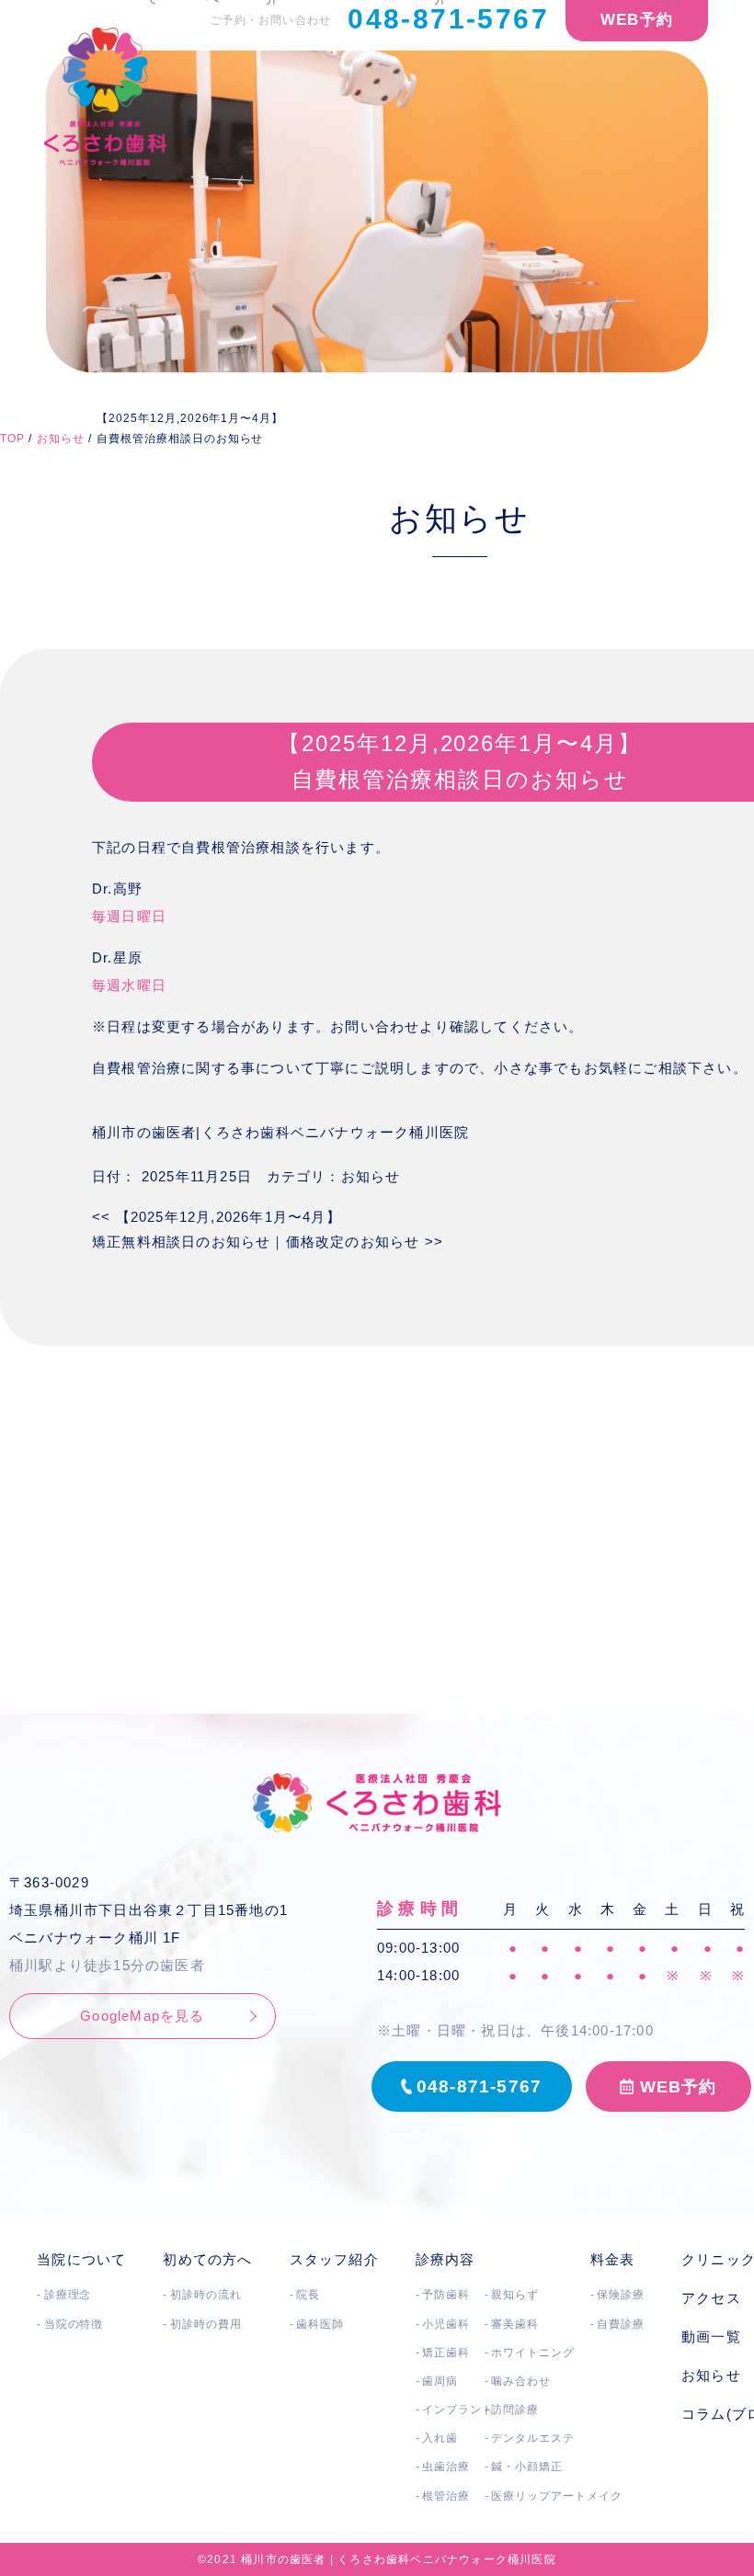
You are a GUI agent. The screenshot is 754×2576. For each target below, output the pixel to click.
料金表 (613, 2259)
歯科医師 (320, 2324)
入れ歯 (440, 2438)
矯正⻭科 (446, 2353)
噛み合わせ (521, 2381)
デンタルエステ (533, 2438)
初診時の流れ (206, 2295)
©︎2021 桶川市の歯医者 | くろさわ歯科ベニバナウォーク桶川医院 (377, 2559)
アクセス (711, 2298)
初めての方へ (207, 2259)
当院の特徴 (74, 2324)
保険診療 (621, 2295)
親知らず (515, 2295)
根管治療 (446, 2496)
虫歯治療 (446, 2467)
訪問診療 (515, 2410)
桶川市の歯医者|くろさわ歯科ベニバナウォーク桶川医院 (280, 1132)
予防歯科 (446, 2295)
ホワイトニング (533, 2353)
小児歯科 (446, 2324)
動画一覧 (711, 2337)
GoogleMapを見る (142, 2016)
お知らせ (371, 1176)
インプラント (458, 2410)
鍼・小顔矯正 (527, 2467)
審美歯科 (515, 2324)
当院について (81, 2259)
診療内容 (446, 2259)
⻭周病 (440, 2381)
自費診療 (621, 2324)
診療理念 (68, 2295)
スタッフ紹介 (334, 2259)
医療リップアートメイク (557, 2496)
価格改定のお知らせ (365, 1242)
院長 (308, 2295)
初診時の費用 (206, 2324)
